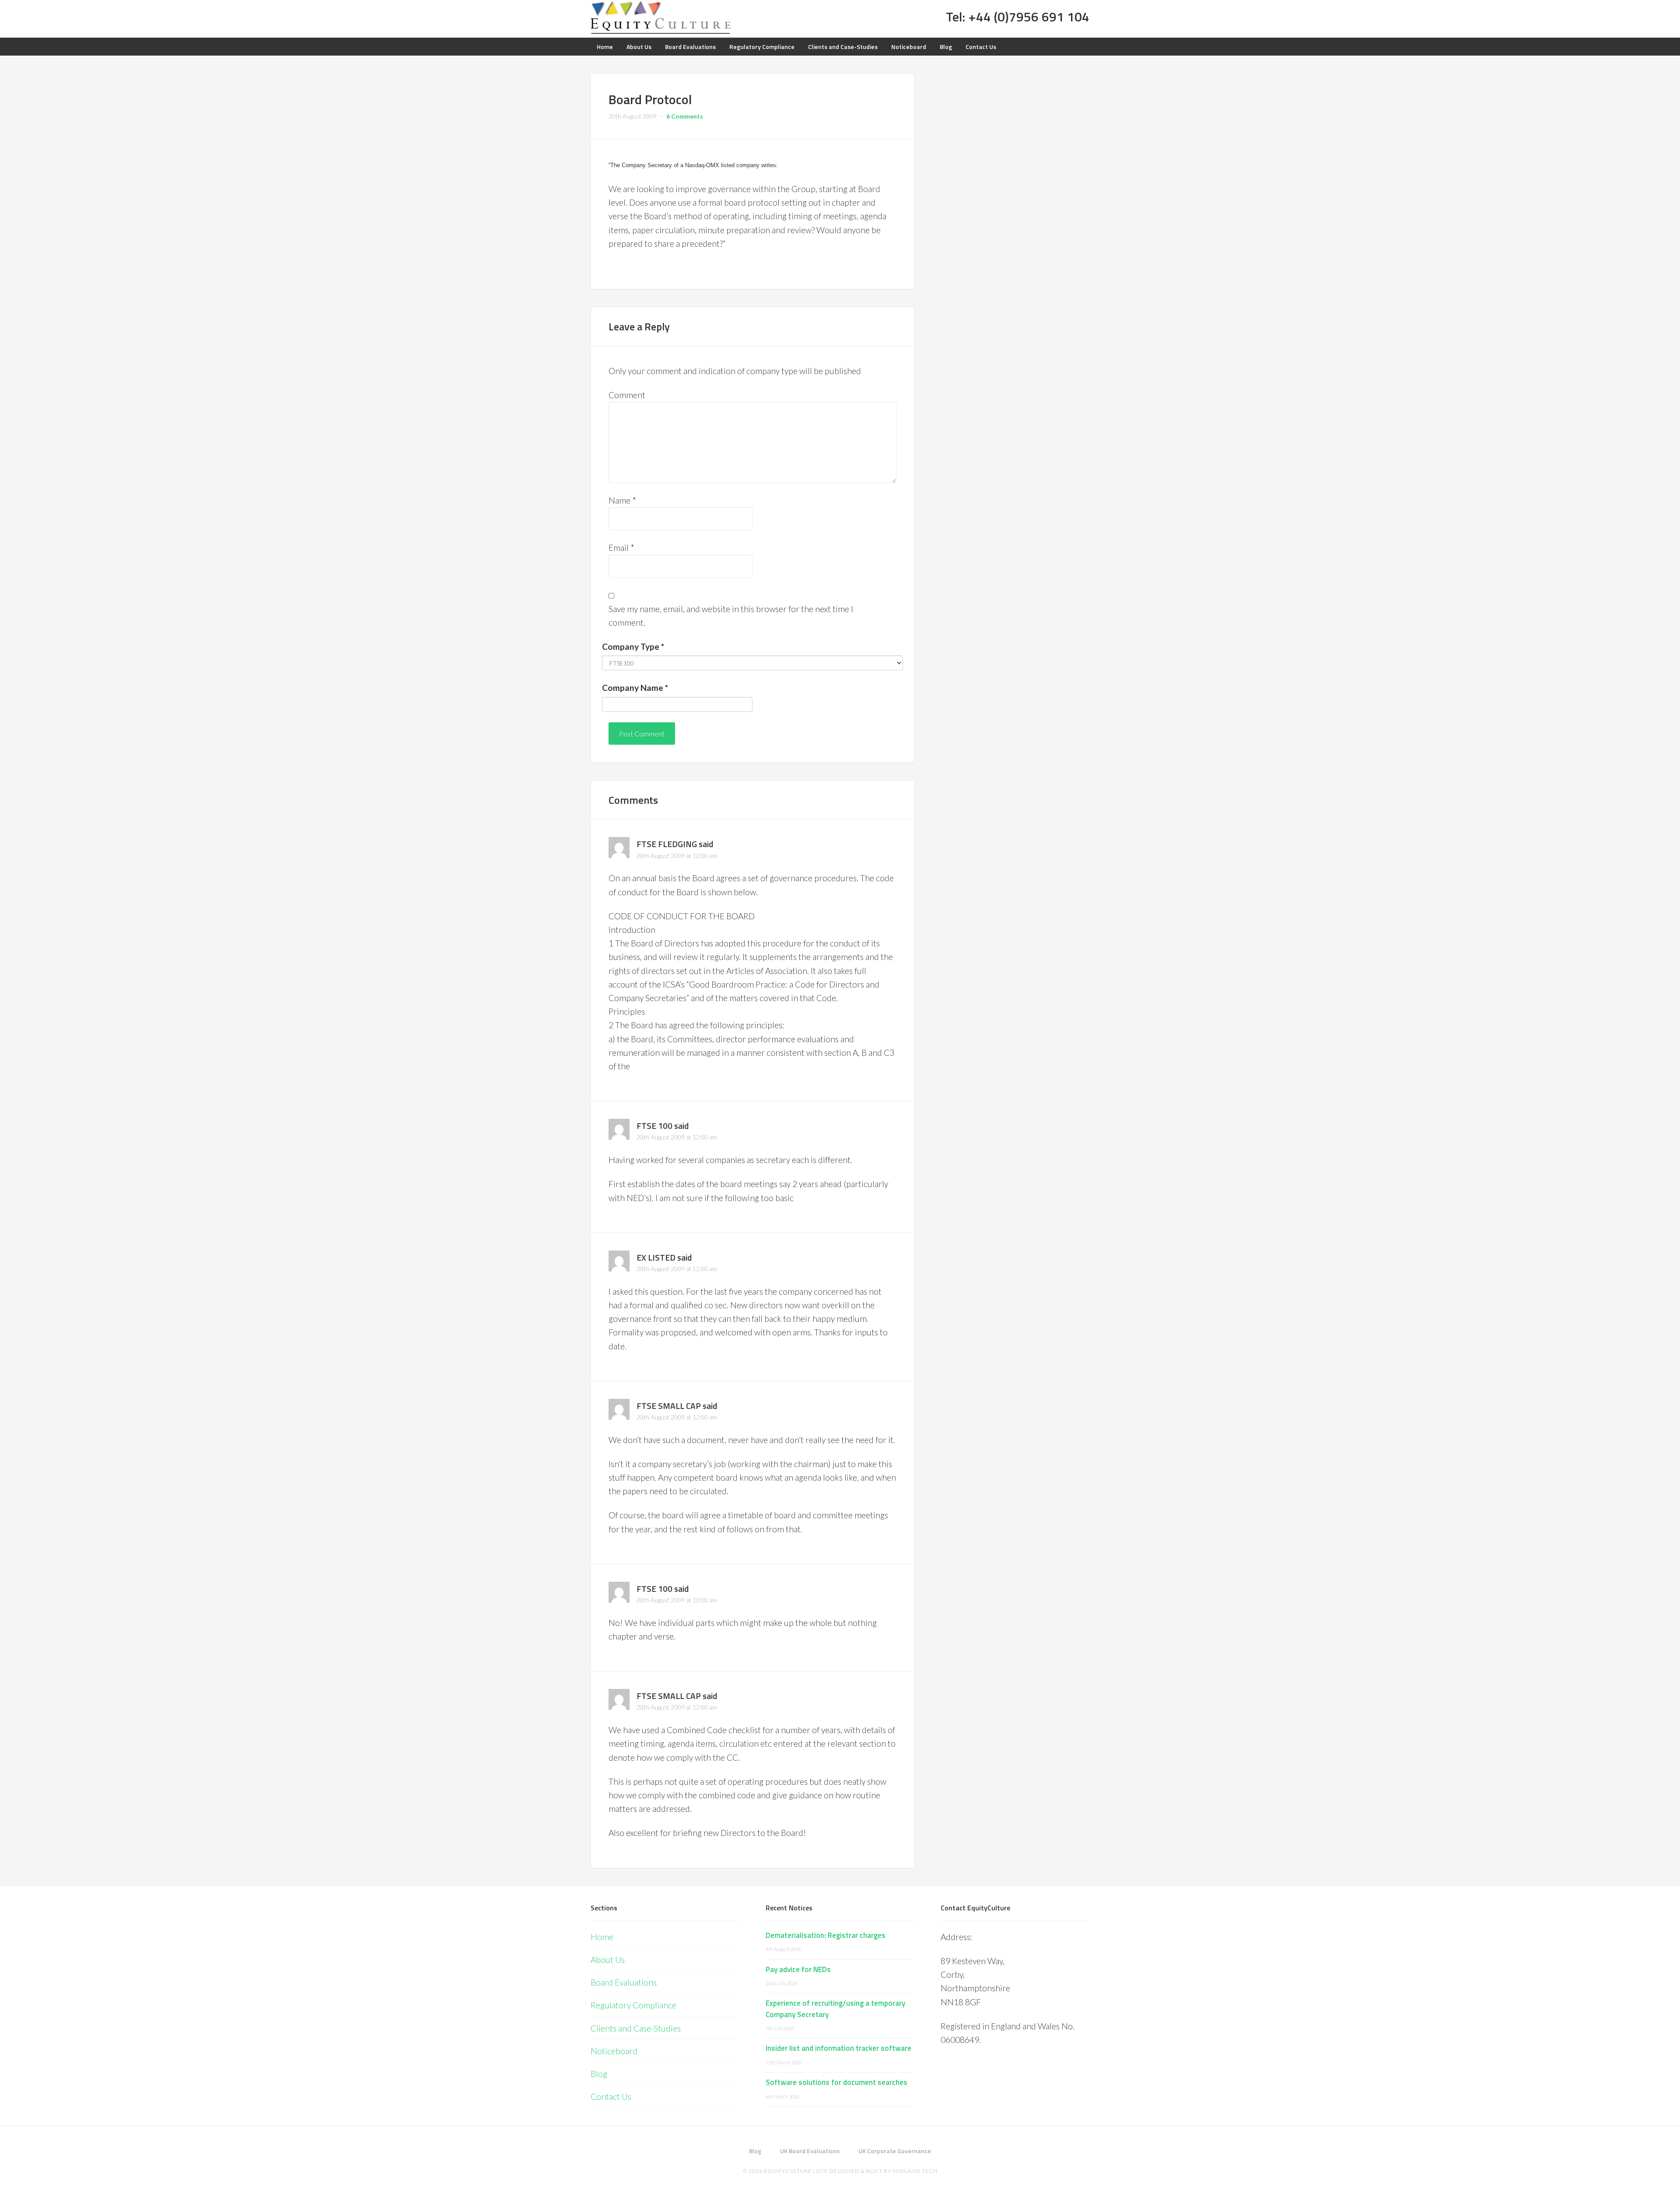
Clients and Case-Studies (636, 2028)
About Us (608, 1960)
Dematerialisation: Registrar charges (826, 1935)
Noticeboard (614, 2051)
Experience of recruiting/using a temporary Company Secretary (835, 2009)
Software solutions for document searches (836, 2082)
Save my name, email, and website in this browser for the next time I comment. (731, 616)
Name (622, 500)
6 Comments (685, 116)
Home (602, 1937)
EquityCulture (788, 2171)
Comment (627, 395)
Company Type (633, 646)
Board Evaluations (624, 1982)
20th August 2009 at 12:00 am (677, 856)
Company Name (635, 688)
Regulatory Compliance (633, 2005)
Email (621, 548)
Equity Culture (661, 18)
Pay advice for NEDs (798, 1969)
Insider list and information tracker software (838, 2048)
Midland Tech (915, 2171)
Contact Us (611, 2097)
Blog (599, 2074)
